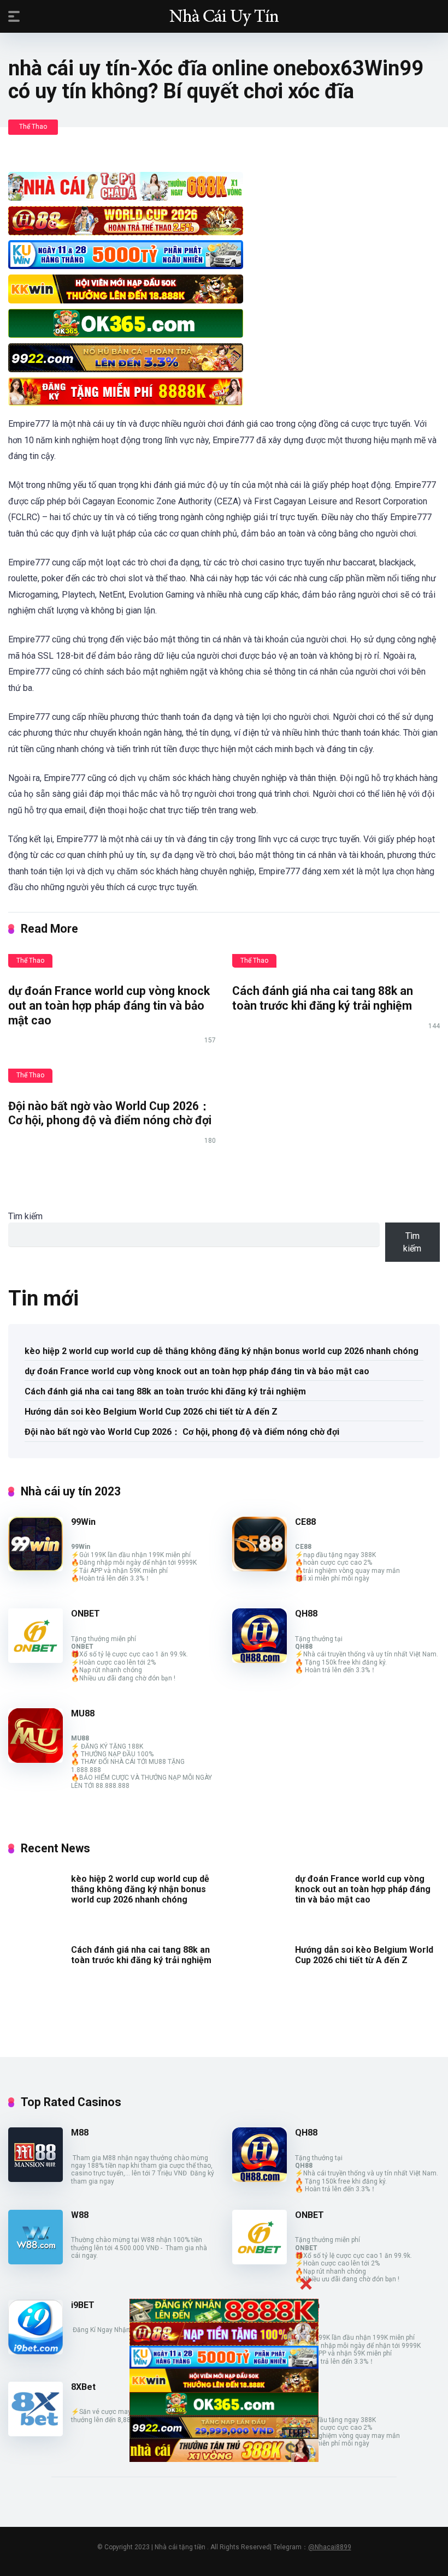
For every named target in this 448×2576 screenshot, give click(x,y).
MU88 (83, 1713)
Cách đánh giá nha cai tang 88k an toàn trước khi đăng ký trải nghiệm (323, 998)
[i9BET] (36, 2351)
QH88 (306, 1614)
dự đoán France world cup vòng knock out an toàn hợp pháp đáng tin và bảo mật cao (109, 1005)
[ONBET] (36, 1660)
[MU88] (36, 1760)
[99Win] (36, 1568)
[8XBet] (36, 2433)
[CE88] (260, 1568)
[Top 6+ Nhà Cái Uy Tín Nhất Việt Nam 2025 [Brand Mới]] (224, 16)
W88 (80, 2215)
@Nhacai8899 (330, 2547)
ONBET (86, 1614)
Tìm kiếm (25, 1216)
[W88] (36, 2261)
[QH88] (260, 1660)
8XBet (83, 2387)
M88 (80, 2133)
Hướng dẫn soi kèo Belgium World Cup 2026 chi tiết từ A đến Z (151, 1412)
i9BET (83, 2305)
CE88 (305, 1522)
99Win (83, 1522)
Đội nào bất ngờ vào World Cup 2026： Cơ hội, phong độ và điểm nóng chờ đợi (110, 1113)
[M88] (36, 2179)
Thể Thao (33, 127)
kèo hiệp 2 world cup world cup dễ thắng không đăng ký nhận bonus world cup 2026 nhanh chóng (222, 1351)
